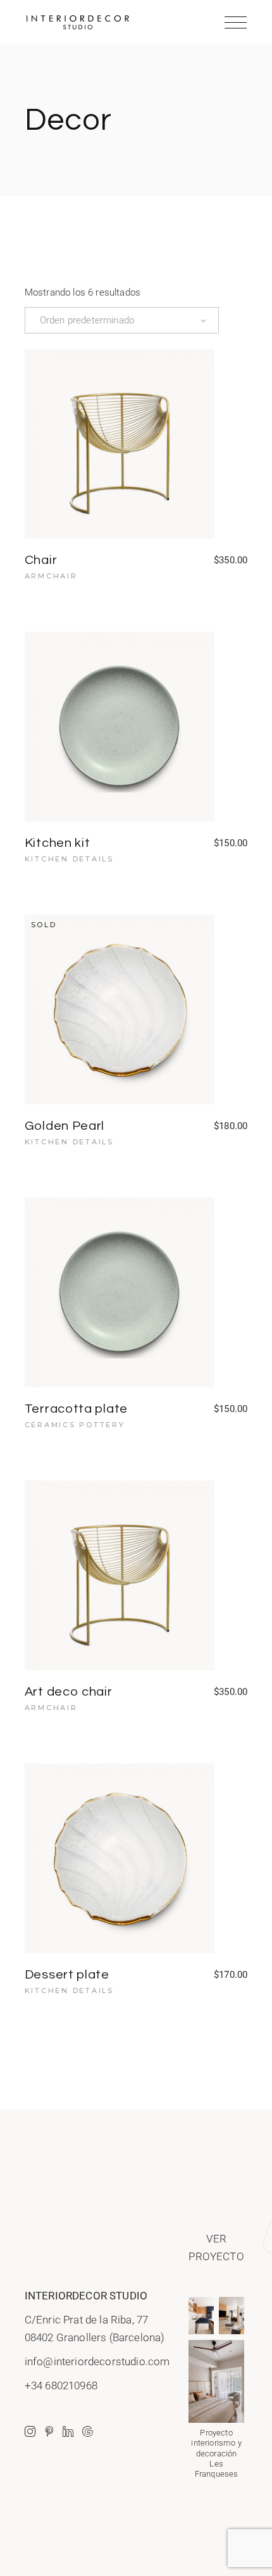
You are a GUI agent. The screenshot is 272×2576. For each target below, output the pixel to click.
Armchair (51, 576)
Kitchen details (69, 859)
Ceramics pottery (75, 1425)
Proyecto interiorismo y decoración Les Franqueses (216, 2453)
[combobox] (122, 320)
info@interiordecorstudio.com (97, 2361)
